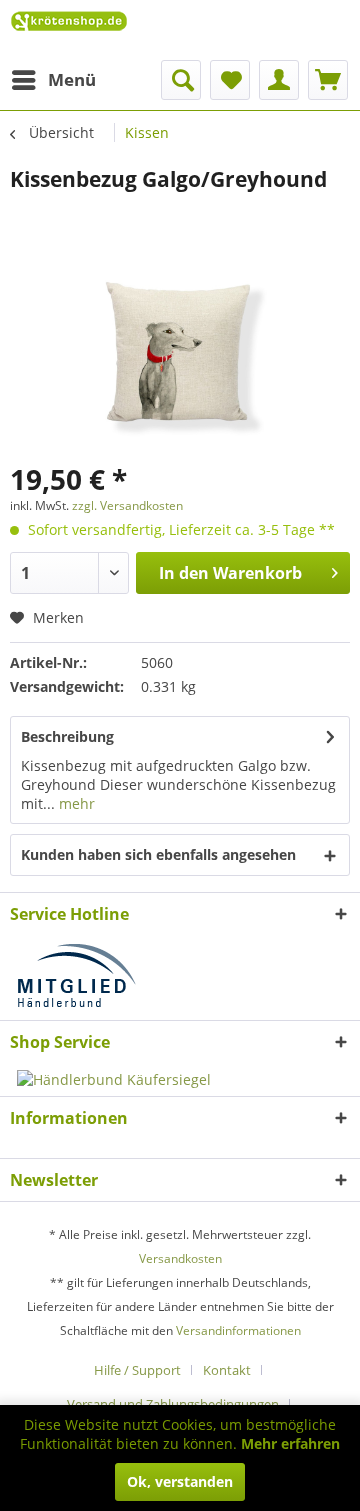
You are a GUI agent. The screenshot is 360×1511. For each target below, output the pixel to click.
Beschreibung (67, 736)
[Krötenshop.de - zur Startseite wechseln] (69, 30)
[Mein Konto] (279, 80)
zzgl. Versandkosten (127, 505)
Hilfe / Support (137, 1370)
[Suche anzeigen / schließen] (181, 80)
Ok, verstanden (180, 1481)
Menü (72, 79)
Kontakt (227, 1370)
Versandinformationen (238, 1330)
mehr (75, 803)
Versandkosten (180, 1258)
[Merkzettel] (230, 80)
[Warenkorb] (328, 80)
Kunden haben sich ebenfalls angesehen (158, 854)
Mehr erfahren (290, 1443)
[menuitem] (53, 80)
